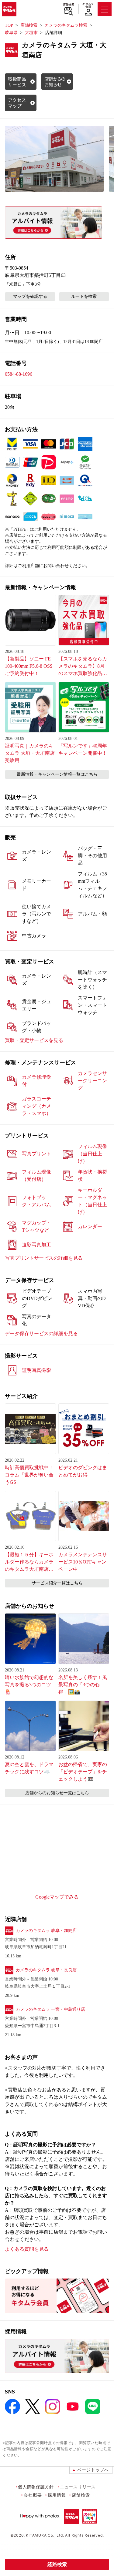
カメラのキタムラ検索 (66, 25)
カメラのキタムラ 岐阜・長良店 (46, 1970)
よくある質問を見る (27, 2249)
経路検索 (57, 2564)
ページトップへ (93, 2470)
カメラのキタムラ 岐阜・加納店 (46, 1931)
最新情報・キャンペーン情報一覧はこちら (57, 774)
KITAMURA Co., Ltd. (45, 2535)
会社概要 (33, 2495)
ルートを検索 (84, 296)
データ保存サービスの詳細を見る (41, 1333)
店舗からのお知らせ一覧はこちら (57, 1793)
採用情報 (57, 2495)
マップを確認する (30, 296)
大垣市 (31, 33)
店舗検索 (69, 5)
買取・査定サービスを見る (34, 1040)
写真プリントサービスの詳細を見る (44, 1258)
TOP (9, 25)
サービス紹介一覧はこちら (57, 1583)
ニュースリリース (78, 2487)
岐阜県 (11, 33)
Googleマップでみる (57, 1897)
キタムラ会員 (88, 5)
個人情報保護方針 (36, 2487)
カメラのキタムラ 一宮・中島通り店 (50, 2009)
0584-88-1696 (19, 374)
